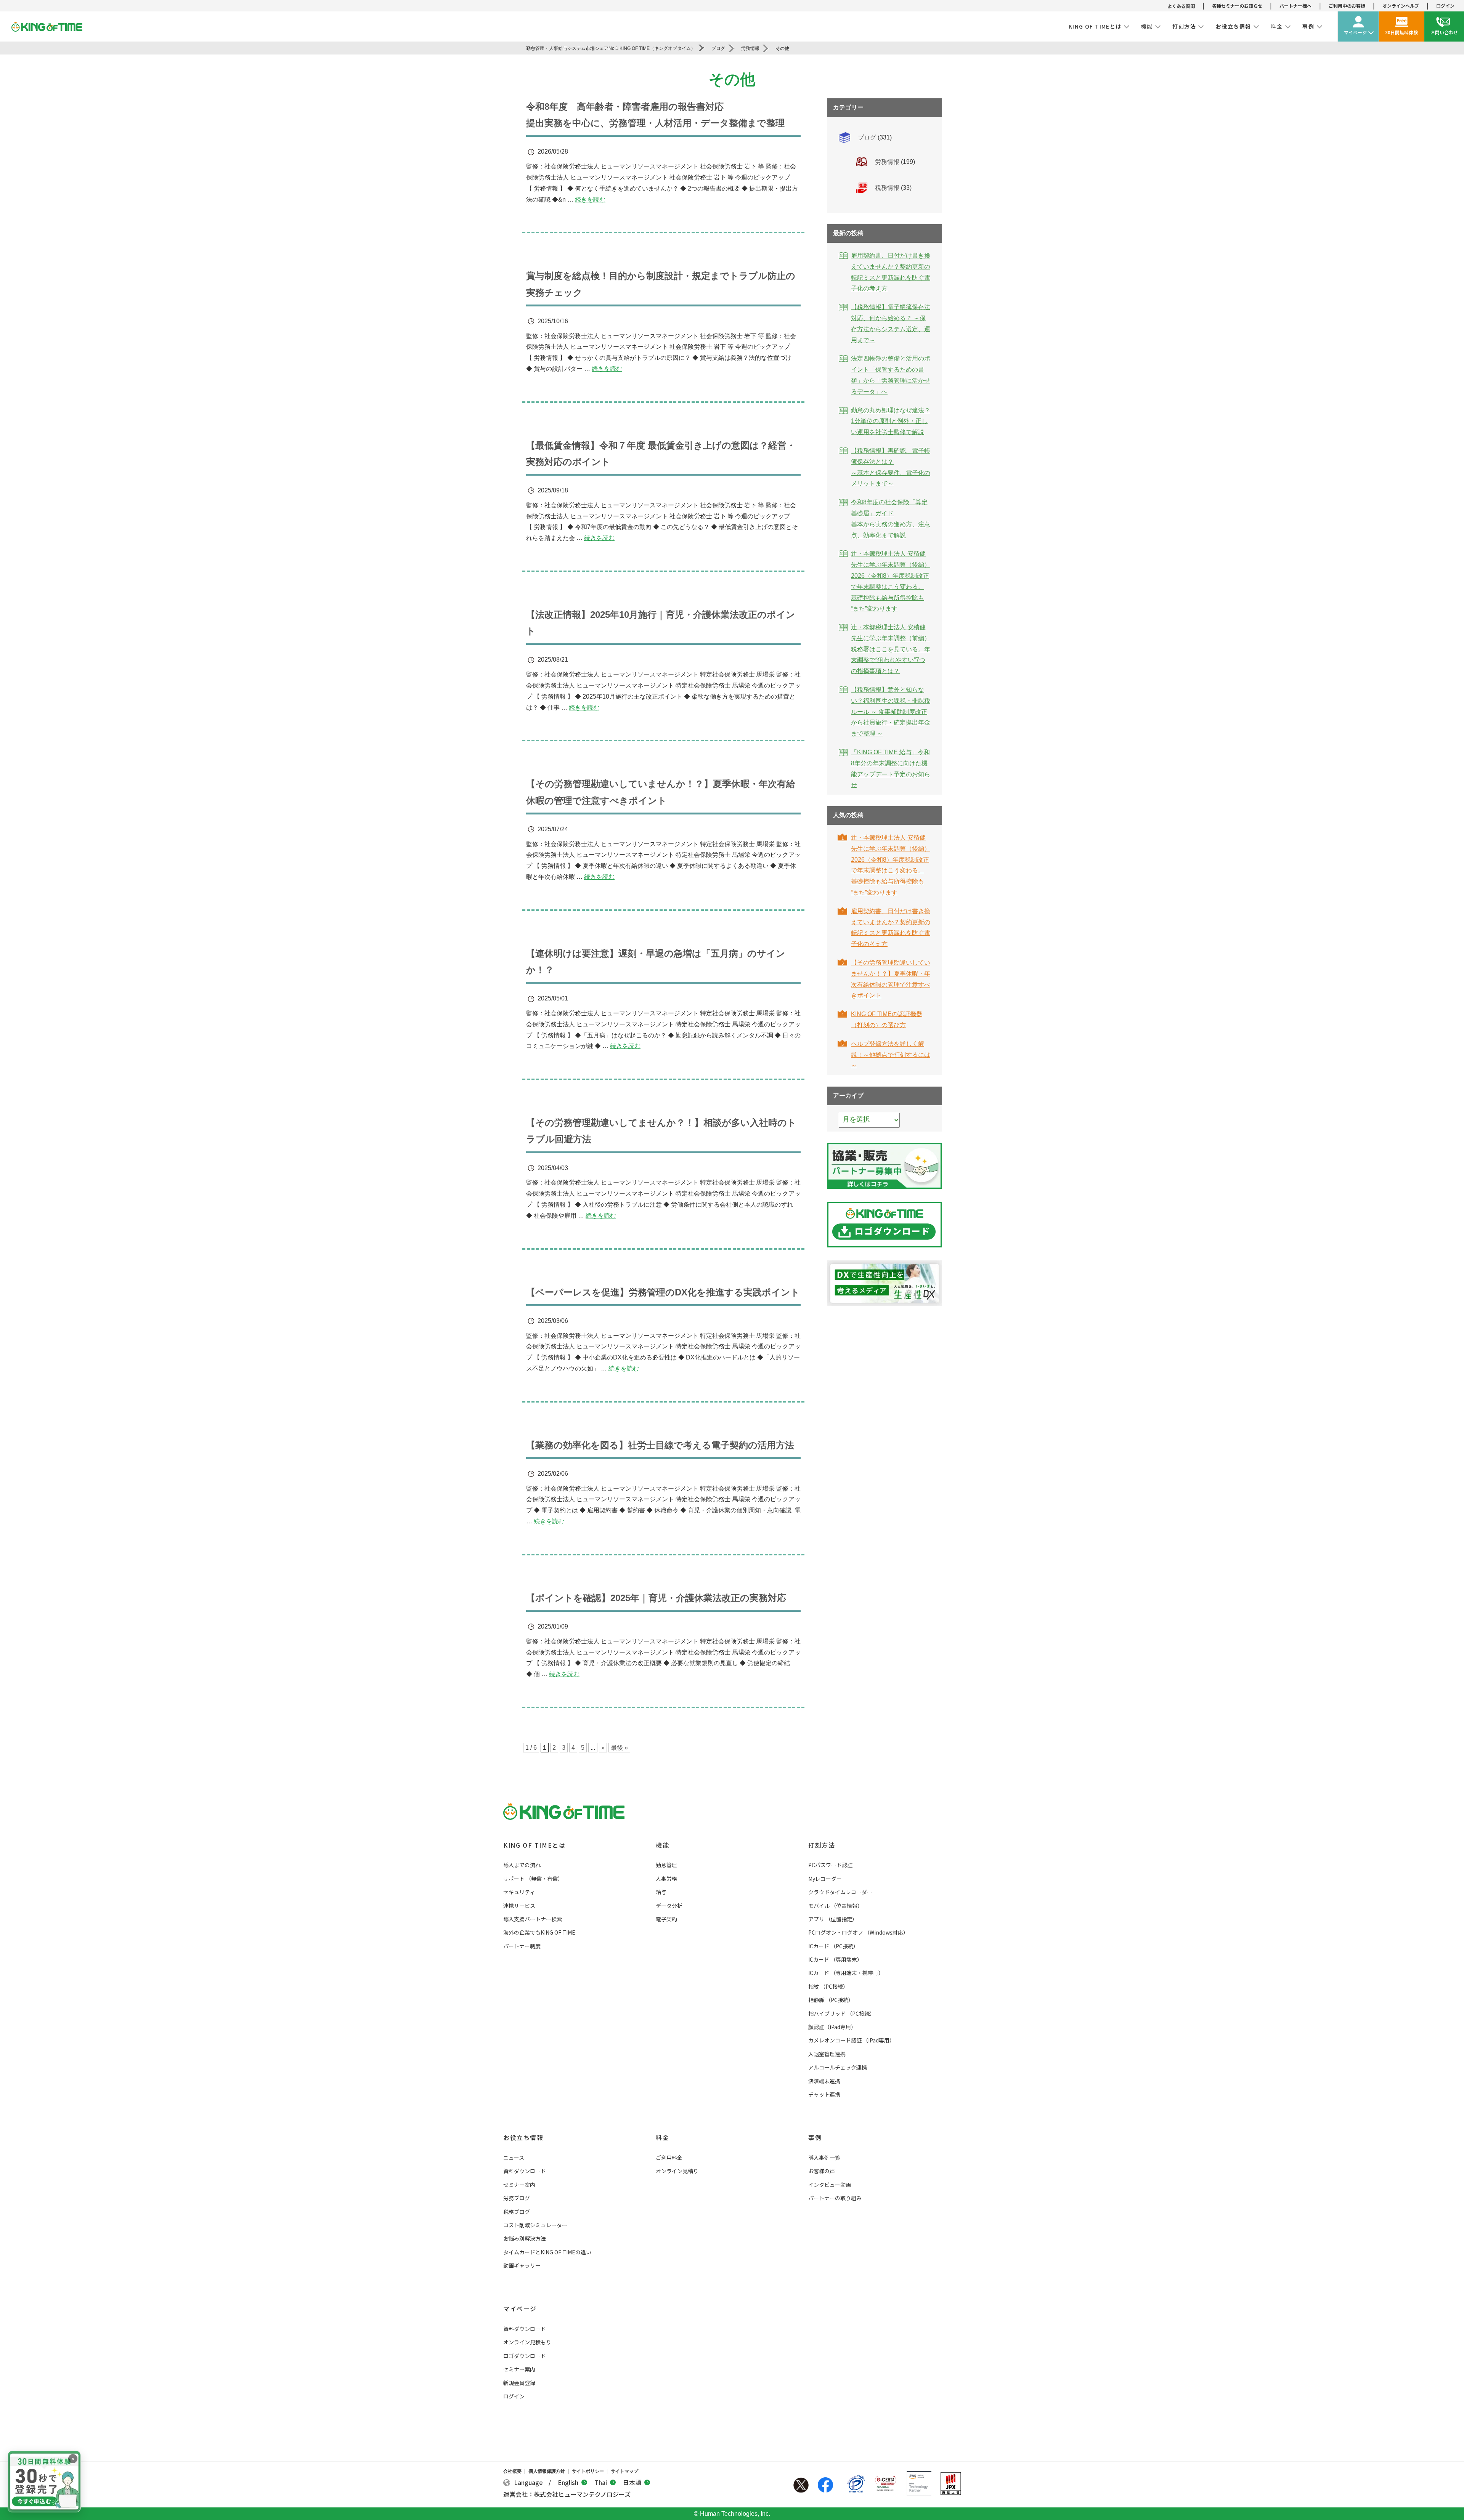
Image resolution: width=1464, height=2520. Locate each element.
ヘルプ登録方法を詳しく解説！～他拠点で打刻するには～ (891, 1055)
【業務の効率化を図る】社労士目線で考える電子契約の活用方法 (660, 1445)
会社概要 (512, 2471)
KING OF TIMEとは (534, 1845)
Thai (601, 2482)
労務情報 (887, 162)
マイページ (520, 2308)
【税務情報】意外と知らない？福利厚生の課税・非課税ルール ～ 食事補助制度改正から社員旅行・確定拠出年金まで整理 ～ (891, 712)
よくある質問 (1181, 6)
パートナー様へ (1295, 6)
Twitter (801, 2485)
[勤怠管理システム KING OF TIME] (47, 27)
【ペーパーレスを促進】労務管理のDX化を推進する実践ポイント (663, 1292)
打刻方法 (822, 1845)
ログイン (1445, 6)
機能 (662, 1845)
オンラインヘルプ (1401, 6)
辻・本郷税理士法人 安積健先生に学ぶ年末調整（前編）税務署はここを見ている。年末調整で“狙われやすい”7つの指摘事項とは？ (891, 649)
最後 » (619, 1748)
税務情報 (887, 188)
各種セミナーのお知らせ (1237, 6)
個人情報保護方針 (547, 2471)
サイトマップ (624, 2471)
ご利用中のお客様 (1347, 6)
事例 (815, 2137)
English (568, 2482)
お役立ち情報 (523, 2137)
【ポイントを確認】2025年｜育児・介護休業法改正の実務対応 (656, 1598)
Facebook (825, 2485)
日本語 (632, 2482)
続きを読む (590, 200)
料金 (662, 2137)
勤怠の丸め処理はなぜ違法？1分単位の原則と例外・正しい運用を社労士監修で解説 (891, 421)
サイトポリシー (588, 2471)
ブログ (867, 137)
